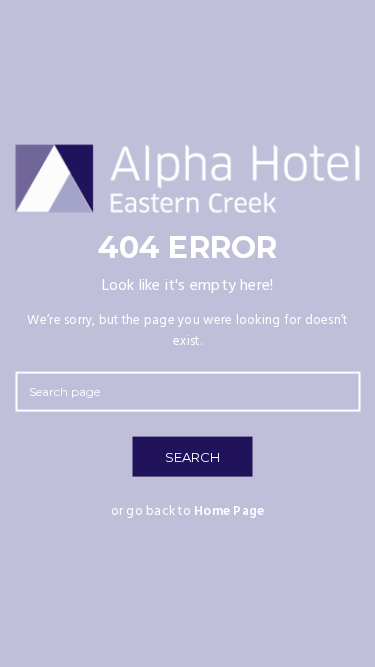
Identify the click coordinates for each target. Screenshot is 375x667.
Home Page (229, 511)
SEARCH (192, 457)
